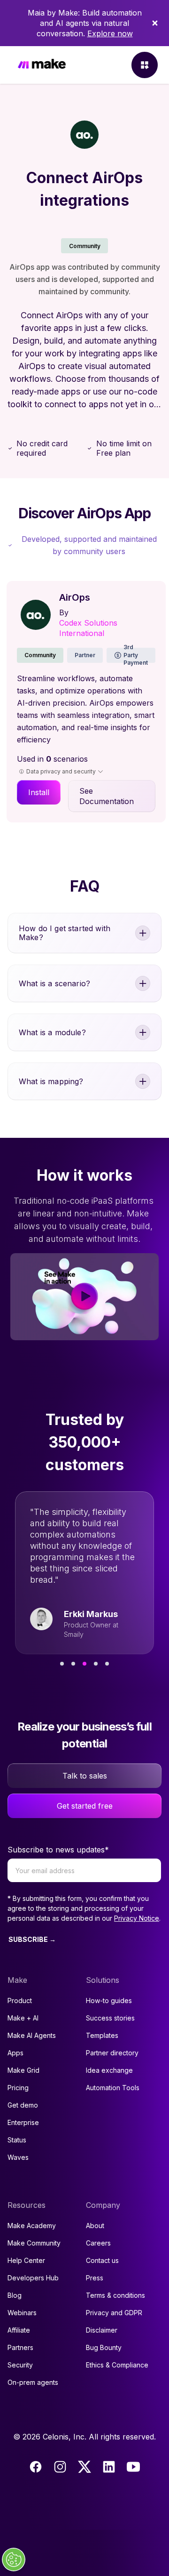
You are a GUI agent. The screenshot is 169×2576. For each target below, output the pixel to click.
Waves (18, 2157)
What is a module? (52, 1032)
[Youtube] (133, 2467)
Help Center (26, 2260)
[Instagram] (60, 2467)
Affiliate (19, 2330)
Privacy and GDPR (114, 2313)
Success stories (110, 2018)
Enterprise (23, 2122)
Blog (15, 2295)
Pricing (18, 2088)
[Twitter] (84, 2467)
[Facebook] (36, 2467)
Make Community (34, 2243)
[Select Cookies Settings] (14, 2560)
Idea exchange (109, 2070)
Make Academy (32, 2226)
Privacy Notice (137, 1918)
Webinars (22, 2313)
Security (20, 2365)
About (95, 2226)
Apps (15, 2053)
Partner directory (112, 2053)
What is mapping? (51, 1081)
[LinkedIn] (109, 2467)
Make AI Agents (32, 2035)
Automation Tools (113, 2088)
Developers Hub (33, 2278)
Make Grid (23, 2070)
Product (20, 2000)
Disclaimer (102, 2330)
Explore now (110, 33)
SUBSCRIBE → (32, 1939)
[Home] (42, 65)
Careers (98, 2243)
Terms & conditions (115, 2295)
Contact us (102, 2260)
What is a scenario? (54, 983)
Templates (102, 2035)
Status (17, 2140)
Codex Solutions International (88, 628)
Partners (20, 2347)
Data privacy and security (61, 771)
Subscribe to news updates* (58, 1850)
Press (95, 2278)
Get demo (23, 2105)
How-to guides (109, 2000)
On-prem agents (33, 2382)
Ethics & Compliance (117, 2365)
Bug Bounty (104, 2347)
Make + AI (23, 2018)
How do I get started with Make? (65, 933)
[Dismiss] (155, 23)
